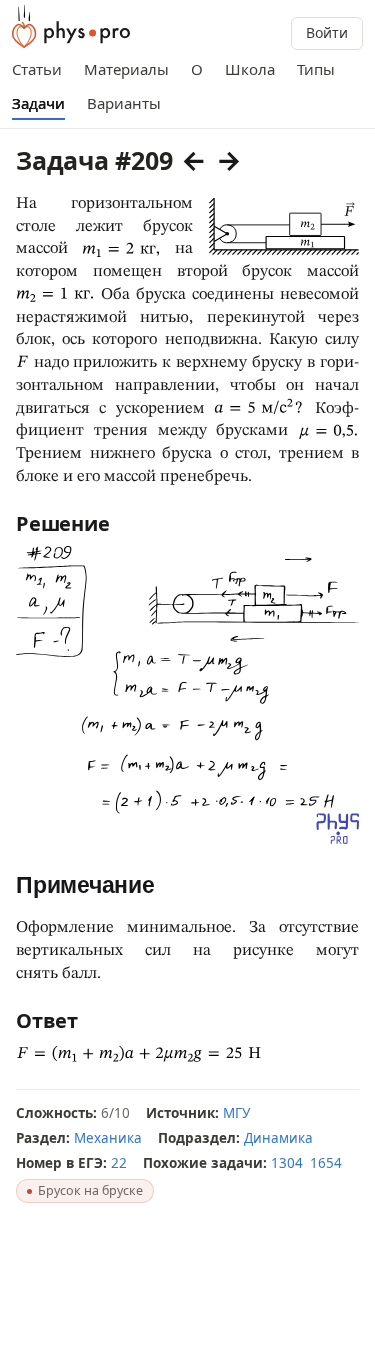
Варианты (124, 103)
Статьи (37, 69)
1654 (326, 1163)
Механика (108, 1138)
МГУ (236, 1113)
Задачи (38, 103)
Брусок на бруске (90, 1190)
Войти (327, 32)
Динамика (278, 1138)
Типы (316, 69)
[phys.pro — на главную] (71, 26)
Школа (250, 69)
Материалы (126, 69)
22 (119, 1163)
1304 (287, 1163)
